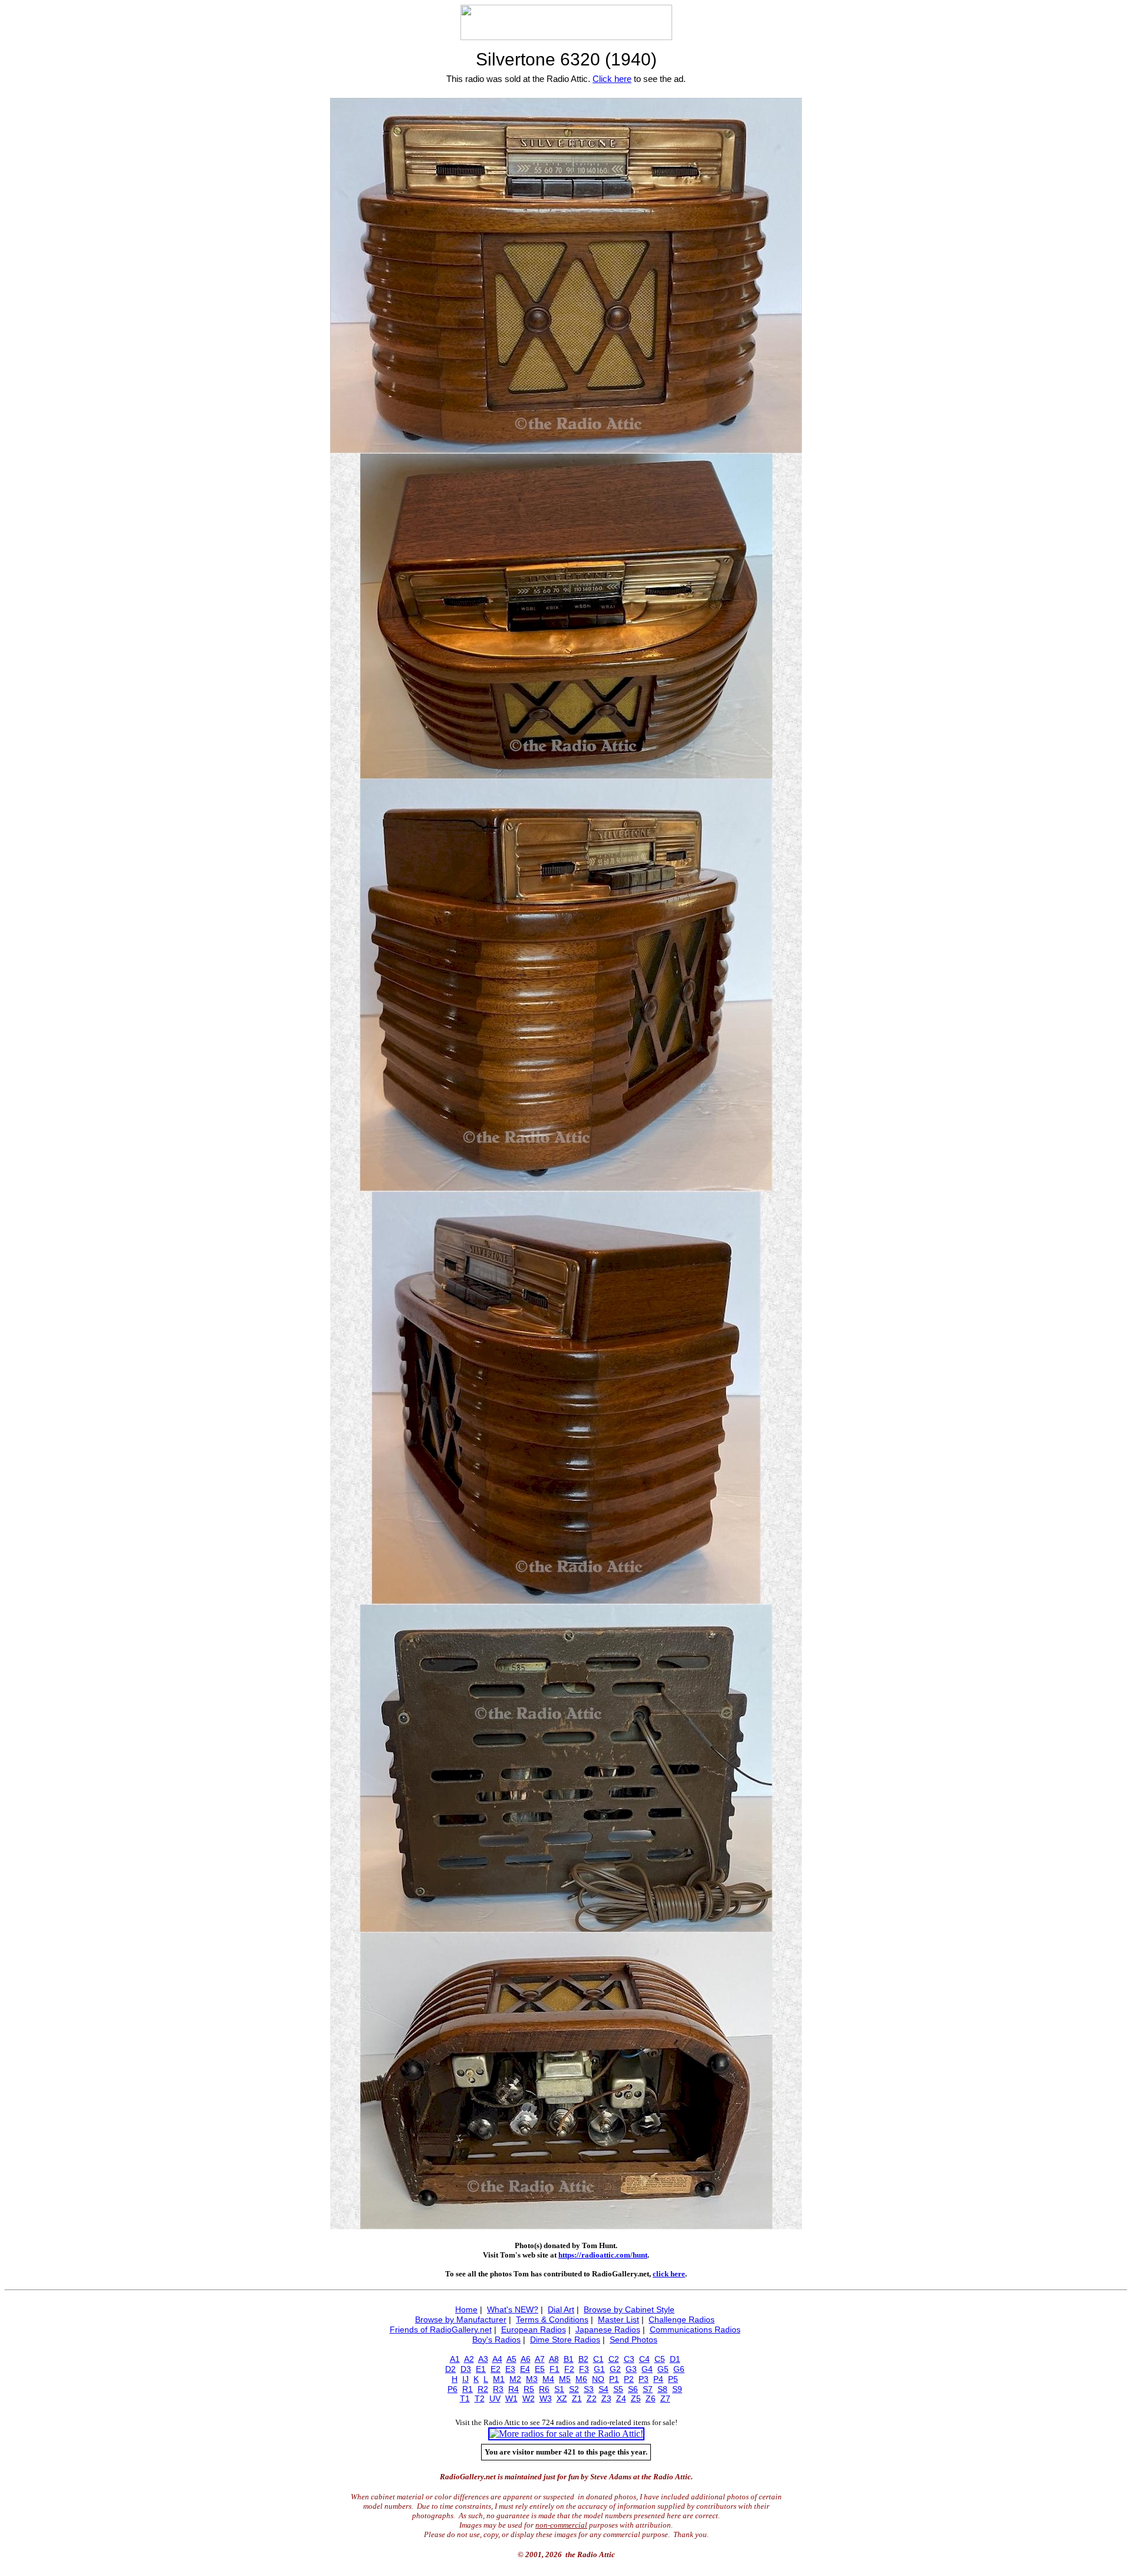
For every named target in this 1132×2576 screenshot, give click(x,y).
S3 (589, 2389)
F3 (584, 2369)
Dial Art (561, 2309)
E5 (540, 2369)
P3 (644, 2379)
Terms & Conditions (552, 2319)
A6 (526, 2359)
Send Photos (634, 2340)
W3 (546, 2398)
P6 (453, 2389)
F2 (569, 2369)
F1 (555, 2369)
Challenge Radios (682, 2319)
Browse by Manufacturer (461, 2319)
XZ (562, 2398)
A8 (554, 2359)
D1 (675, 2359)
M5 (565, 2379)
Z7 (665, 2398)
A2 (469, 2359)
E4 (525, 2369)
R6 (544, 2389)
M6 (581, 2379)
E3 (510, 2369)
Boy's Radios (496, 2340)
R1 (468, 2389)
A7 (540, 2359)
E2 (496, 2369)
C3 (629, 2359)
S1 (559, 2389)
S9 (677, 2389)
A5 (511, 2359)
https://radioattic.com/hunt (603, 2255)
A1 (455, 2359)
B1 (569, 2359)
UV (495, 2398)
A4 (497, 2359)
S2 (574, 2389)
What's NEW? (513, 2309)
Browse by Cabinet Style (629, 2309)
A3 (483, 2359)
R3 (498, 2389)
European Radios (534, 2329)
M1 (499, 2379)
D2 (450, 2369)
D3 (466, 2369)
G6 (679, 2369)
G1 (599, 2369)
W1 (511, 2398)
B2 (583, 2359)
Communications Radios (695, 2329)
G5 (663, 2369)
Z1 (577, 2398)
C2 (614, 2359)
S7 (648, 2389)
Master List (618, 2319)
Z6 (651, 2398)
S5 (618, 2389)
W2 (529, 2398)
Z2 (592, 2398)
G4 (647, 2369)
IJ (465, 2379)
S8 (662, 2389)
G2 (615, 2369)
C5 (660, 2359)
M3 (532, 2379)
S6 (633, 2389)
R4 (514, 2389)
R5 (529, 2389)
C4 (644, 2359)
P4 (658, 2379)
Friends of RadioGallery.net (441, 2329)
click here (669, 2274)
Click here (612, 79)
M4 (548, 2379)
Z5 (636, 2398)
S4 (603, 2389)
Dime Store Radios (565, 2340)
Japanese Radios (608, 2329)
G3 (631, 2369)
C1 (598, 2359)
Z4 (621, 2398)
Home (466, 2309)
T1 (465, 2398)
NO (598, 2379)
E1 (481, 2369)
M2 (515, 2379)
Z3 (606, 2398)
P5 (673, 2379)
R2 (483, 2389)
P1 (614, 2379)
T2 (480, 2398)
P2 (629, 2379)
